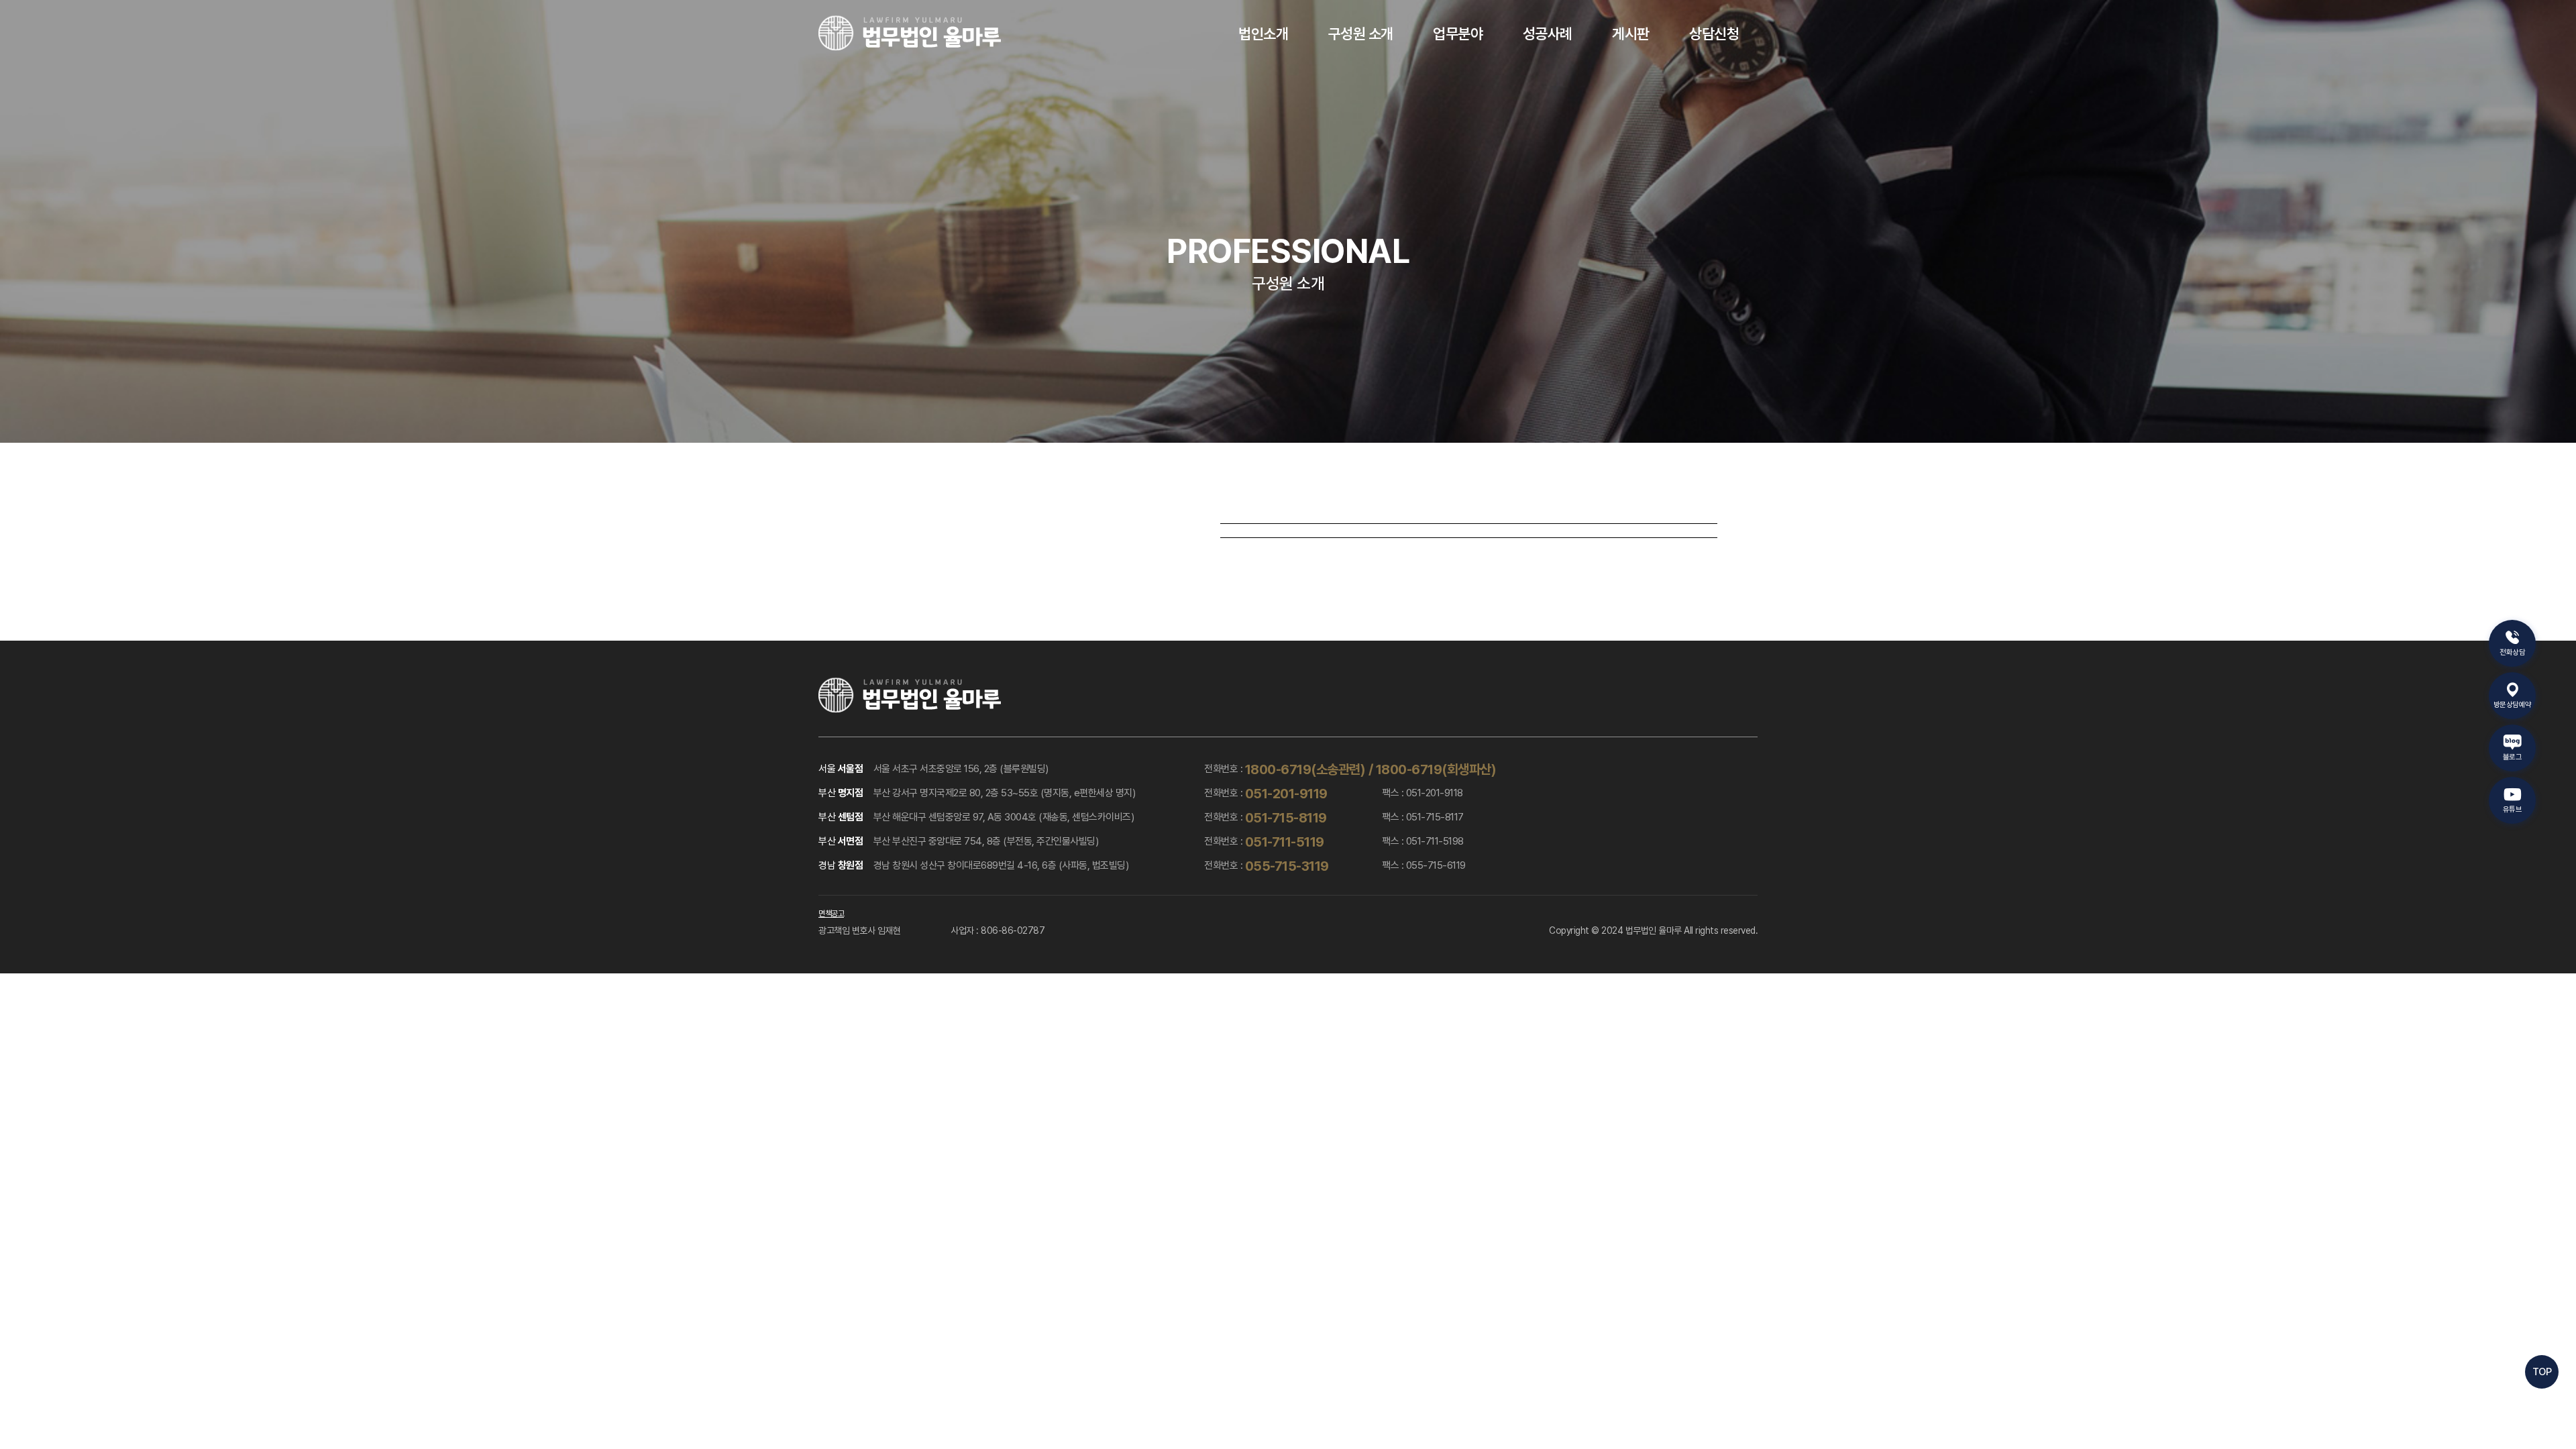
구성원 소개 (1361, 34)
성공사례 (1548, 34)
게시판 (1631, 34)
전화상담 (2512, 652)
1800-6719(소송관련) (1305, 769)
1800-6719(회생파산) (1436, 769)
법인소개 (1263, 34)
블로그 (2513, 757)
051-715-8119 (1286, 818)
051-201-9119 (1286, 794)
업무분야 (1458, 34)
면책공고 (831, 914)
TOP (2542, 1372)
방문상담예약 (2513, 705)
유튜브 (2513, 809)
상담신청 (1714, 34)
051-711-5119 (1285, 842)
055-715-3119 (1287, 866)
